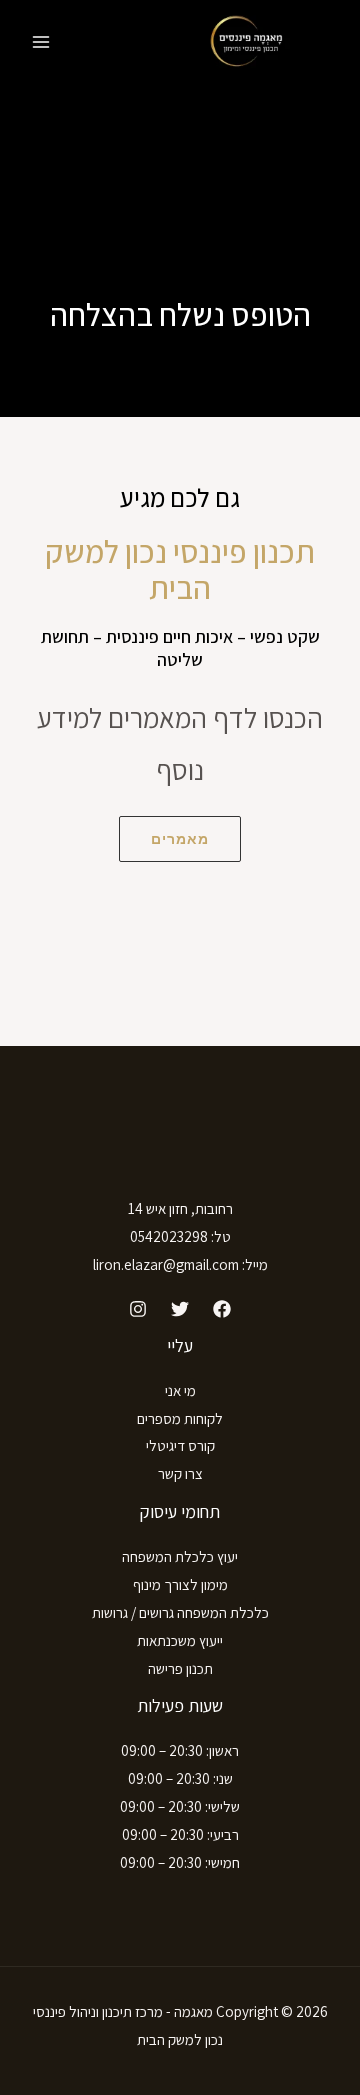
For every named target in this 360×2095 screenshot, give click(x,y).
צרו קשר (180, 1473)
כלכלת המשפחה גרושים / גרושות (180, 1612)
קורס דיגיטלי (180, 1445)
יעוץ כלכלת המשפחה (180, 1556)
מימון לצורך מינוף (180, 1584)
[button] (180, 839)
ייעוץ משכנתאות (180, 1640)
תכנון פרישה (180, 1668)
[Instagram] (138, 1309)
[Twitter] (180, 1309)
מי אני (180, 1390)
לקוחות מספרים (180, 1418)
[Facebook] (222, 1309)
